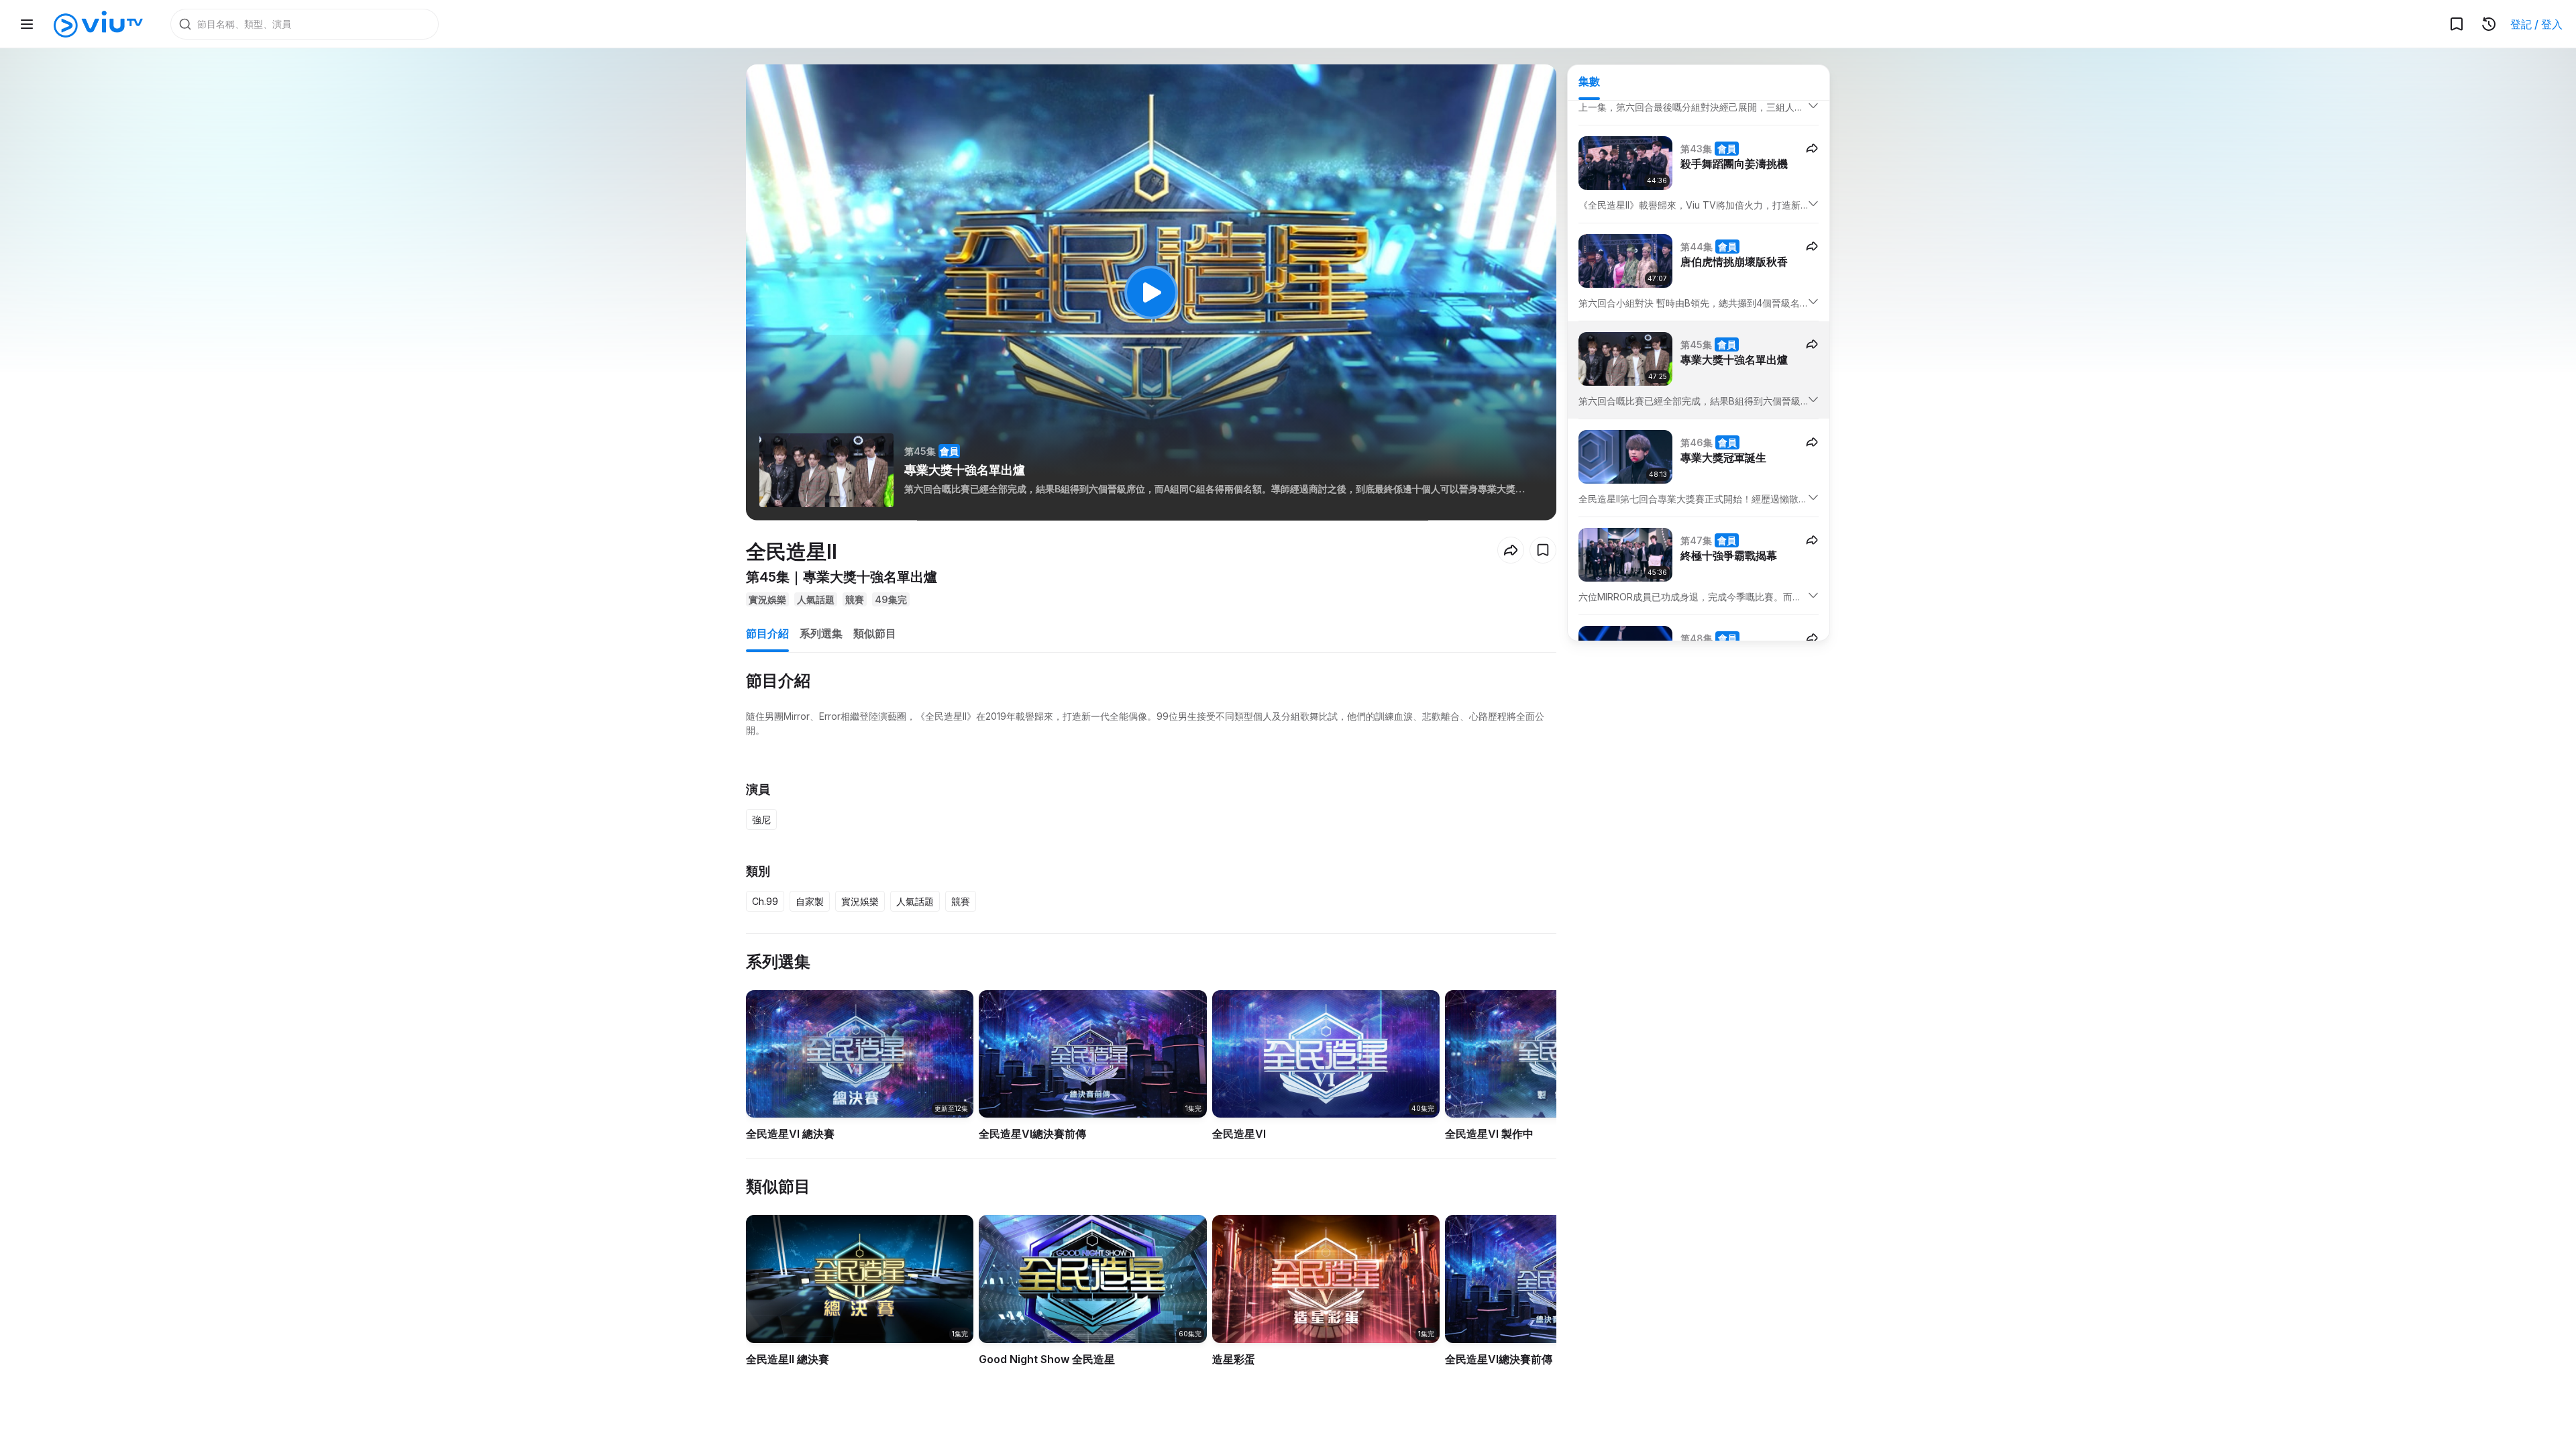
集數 (1589, 81)
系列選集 (821, 633)
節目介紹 (767, 633)
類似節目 (875, 633)
